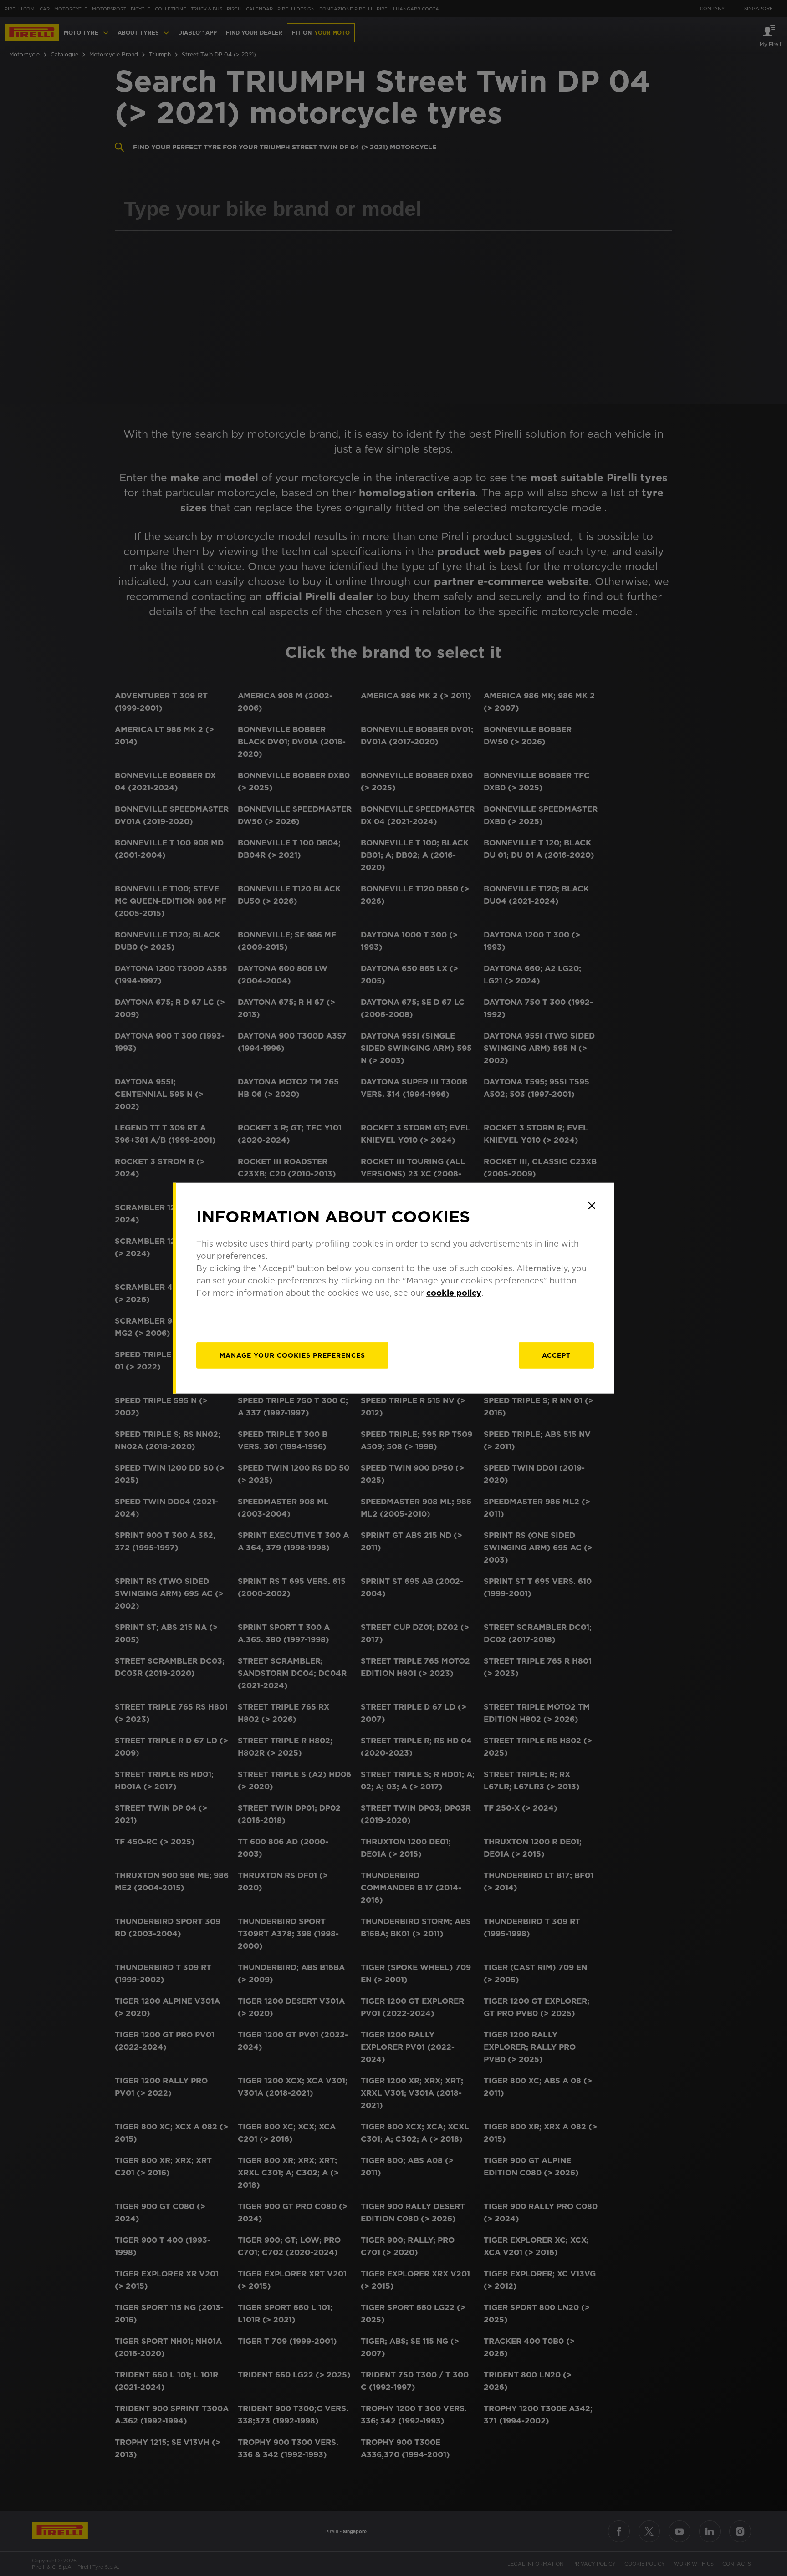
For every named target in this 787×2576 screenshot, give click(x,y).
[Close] (592, 1206)
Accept (556, 1355)
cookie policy (454, 1292)
